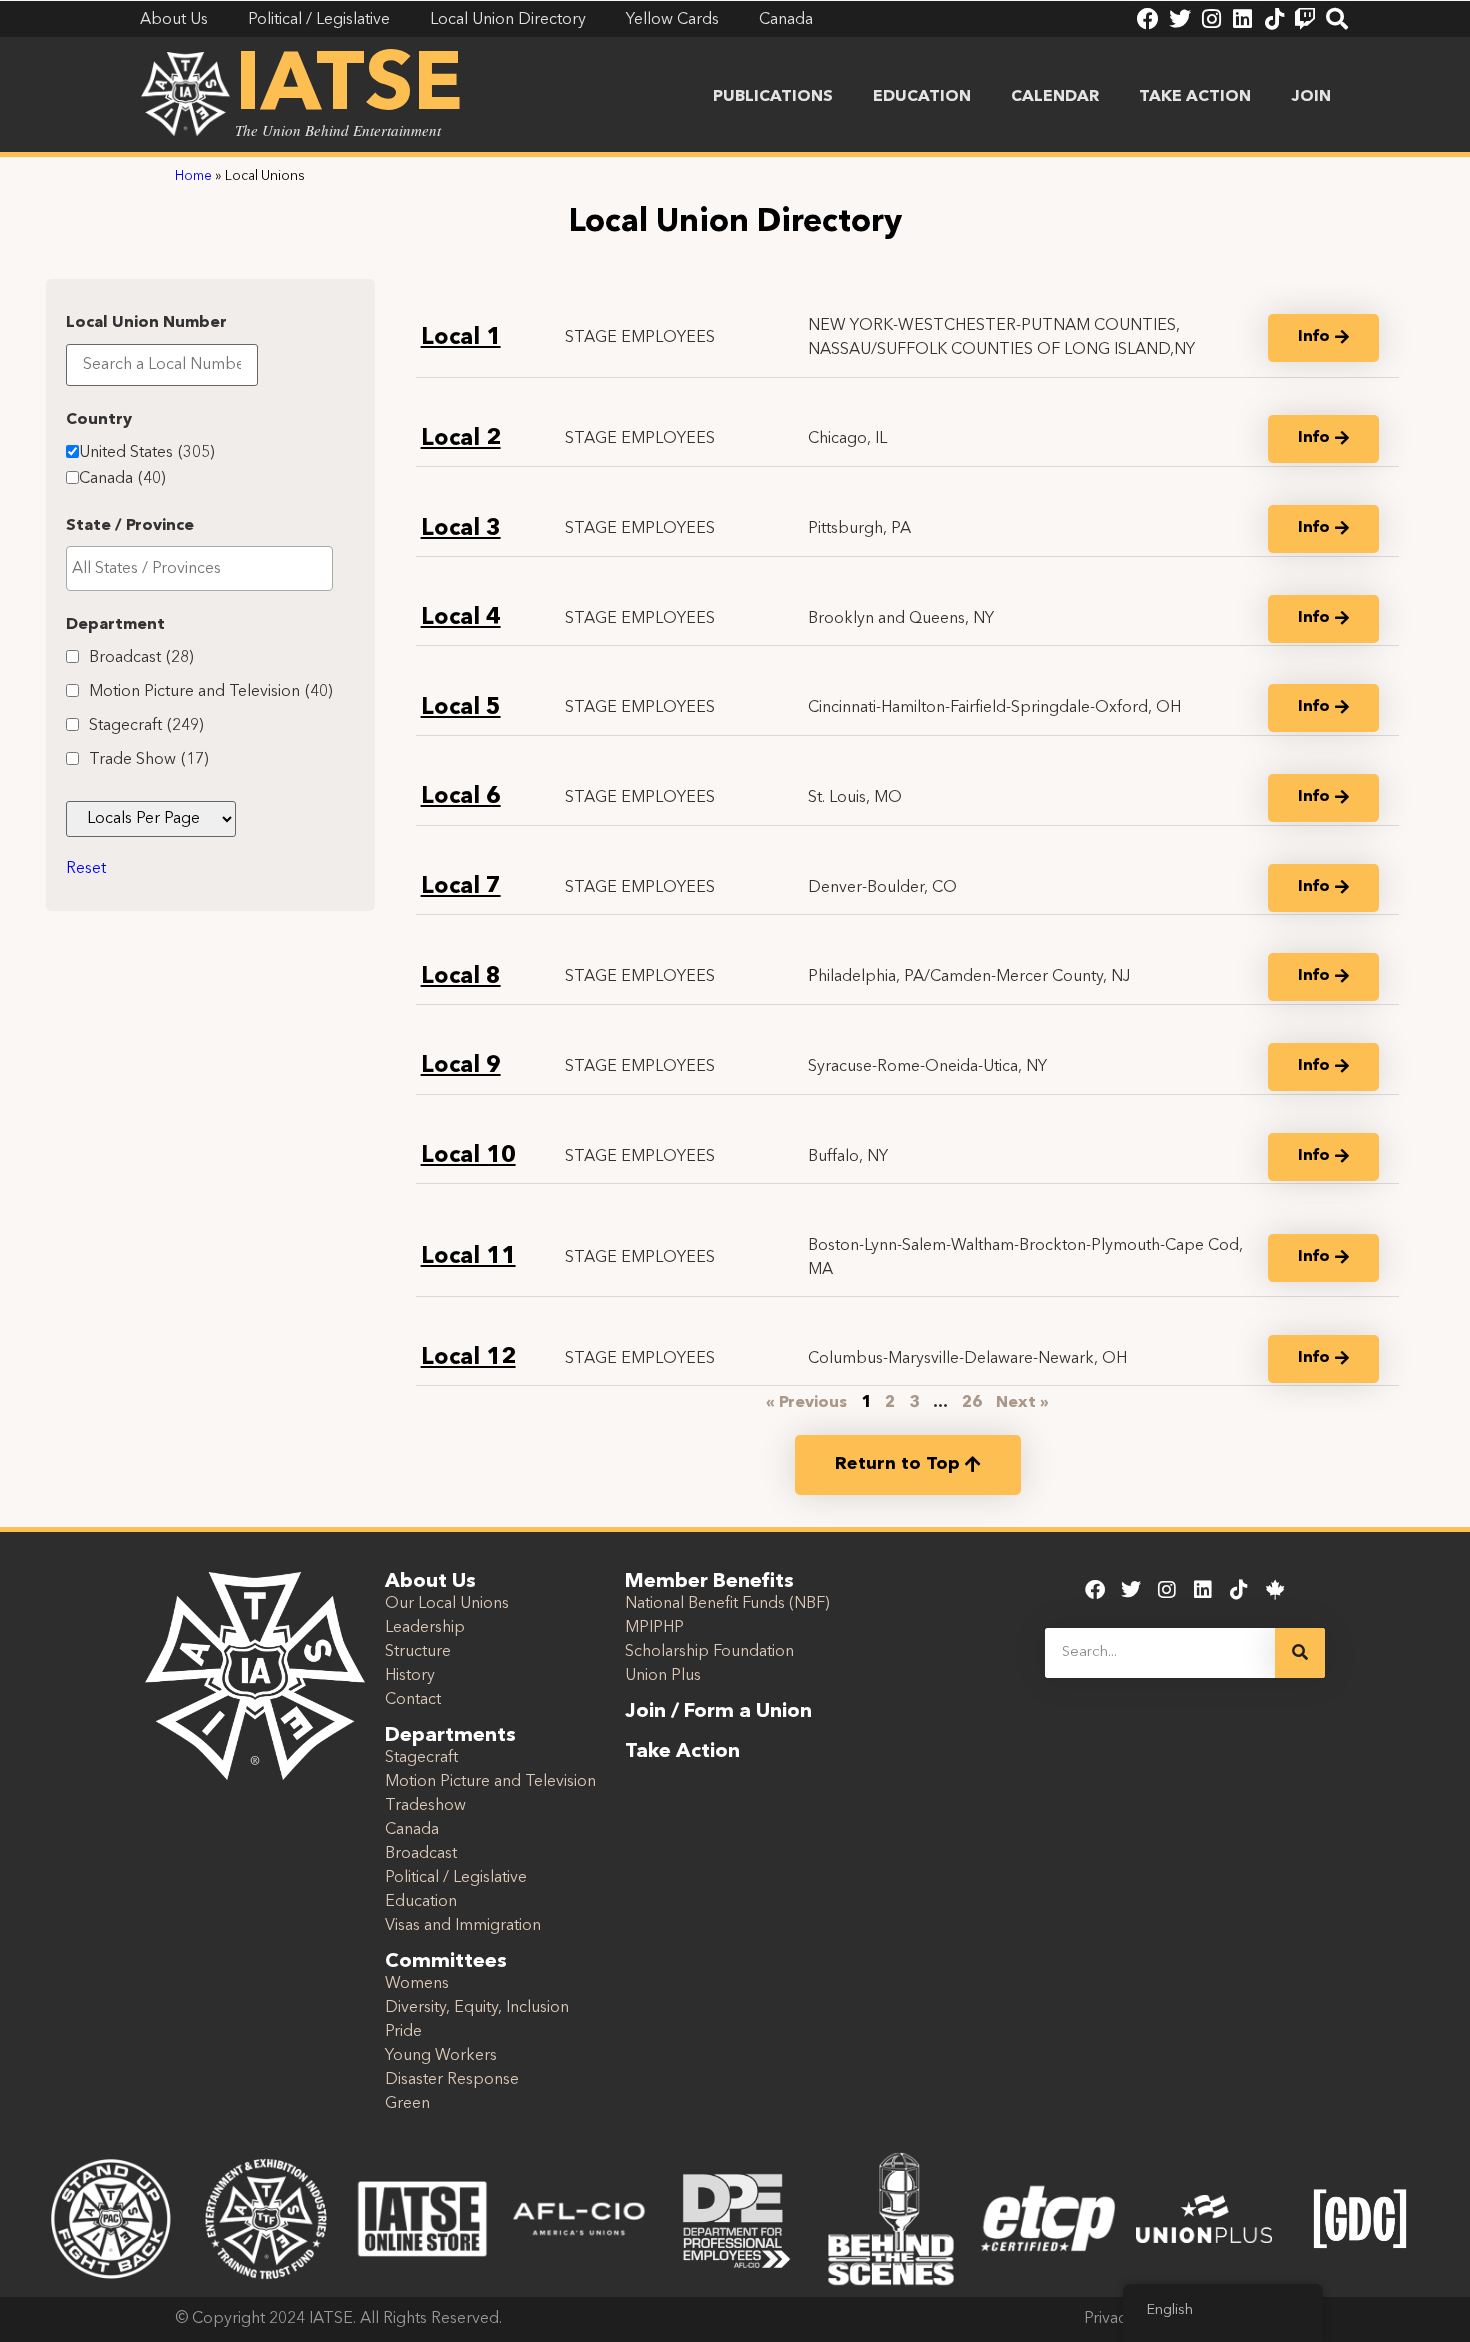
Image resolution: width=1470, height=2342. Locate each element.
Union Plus (663, 1676)
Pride (403, 2032)
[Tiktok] (1274, 19)
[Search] (1337, 19)
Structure (418, 1652)
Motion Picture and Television (211, 692)
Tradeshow (425, 1806)
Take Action (1195, 97)
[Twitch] (1305, 19)
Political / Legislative (456, 1878)
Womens (417, 1984)
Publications (773, 97)
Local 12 (468, 1358)
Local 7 (461, 887)
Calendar (1055, 97)
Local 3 (461, 529)
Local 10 (468, 1156)
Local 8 (461, 977)
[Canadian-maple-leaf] (1275, 1590)
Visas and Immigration (463, 1926)
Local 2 (461, 439)
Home (193, 176)
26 (972, 1403)
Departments (450, 1736)
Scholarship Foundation (709, 1652)
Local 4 (461, 618)
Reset (86, 869)
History (410, 1676)
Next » (1022, 1403)
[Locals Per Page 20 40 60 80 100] (151, 819)
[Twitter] (1180, 19)
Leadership (425, 1628)
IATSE (349, 88)
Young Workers (441, 2056)
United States (147, 453)
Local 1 (461, 338)
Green (407, 2104)
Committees (446, 1962)
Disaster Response (452, 2080)
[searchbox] (199, 569)
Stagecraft (146, 726)
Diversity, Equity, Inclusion (477, 2008)
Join (1311, 97)
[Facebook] (1148, 19)
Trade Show (149, 760)
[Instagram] (1211, 19)
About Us (430, 1582)
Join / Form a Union (718, 1712)
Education (922, 97)
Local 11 (468, 1257)
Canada (122, 479)
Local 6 (461, 797)
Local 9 (461, 1066)
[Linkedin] (1242, 19)
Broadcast (141, 658)
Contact (413, 1700)
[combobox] (199, 568)
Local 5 (461, 708)
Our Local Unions (447, 1604)
